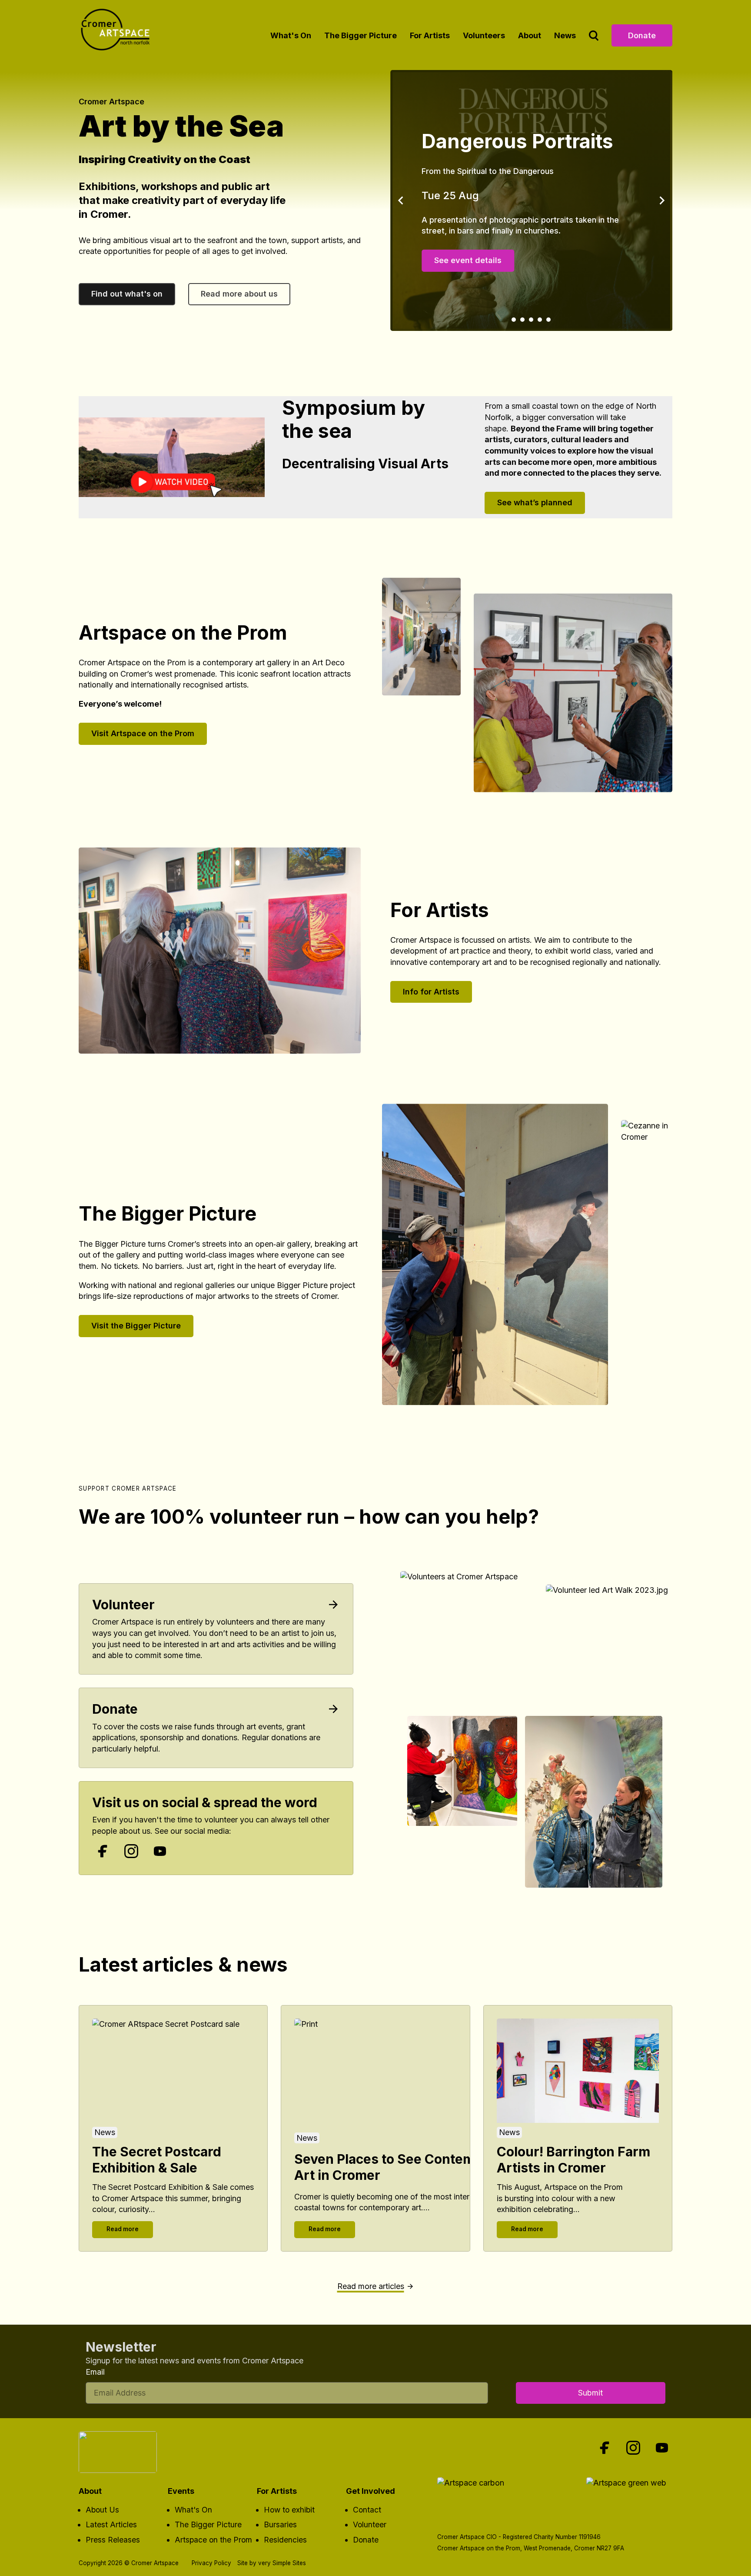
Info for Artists (431, 992)
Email (95, 2372)
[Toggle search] (594, 35)
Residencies (285, 2540)
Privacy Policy (211, 2563)
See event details (470, 278)
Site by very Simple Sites (272, 2563)
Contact (367, 2510)
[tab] (514, 320)
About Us (102, 2510)
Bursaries (280, 2524)
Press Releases (113, 2540)
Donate (642, 35)
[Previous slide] (401, 200)
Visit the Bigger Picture (136, 1326)
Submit (590, 2393)
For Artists (430, 35)
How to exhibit (289, 2510)
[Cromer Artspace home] (118, 33)
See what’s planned (535, 502)
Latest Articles (111, 2524)
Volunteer (123, 1605)
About (530, 35)
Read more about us (239, 294)
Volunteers (484, 35)
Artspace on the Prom (213, 2540)
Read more (123, 2229)
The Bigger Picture (361, 35)
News (565, 35)
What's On (291, 35)
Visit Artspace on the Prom (143, 733)
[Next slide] (661, 200)
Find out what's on (127, 294)
